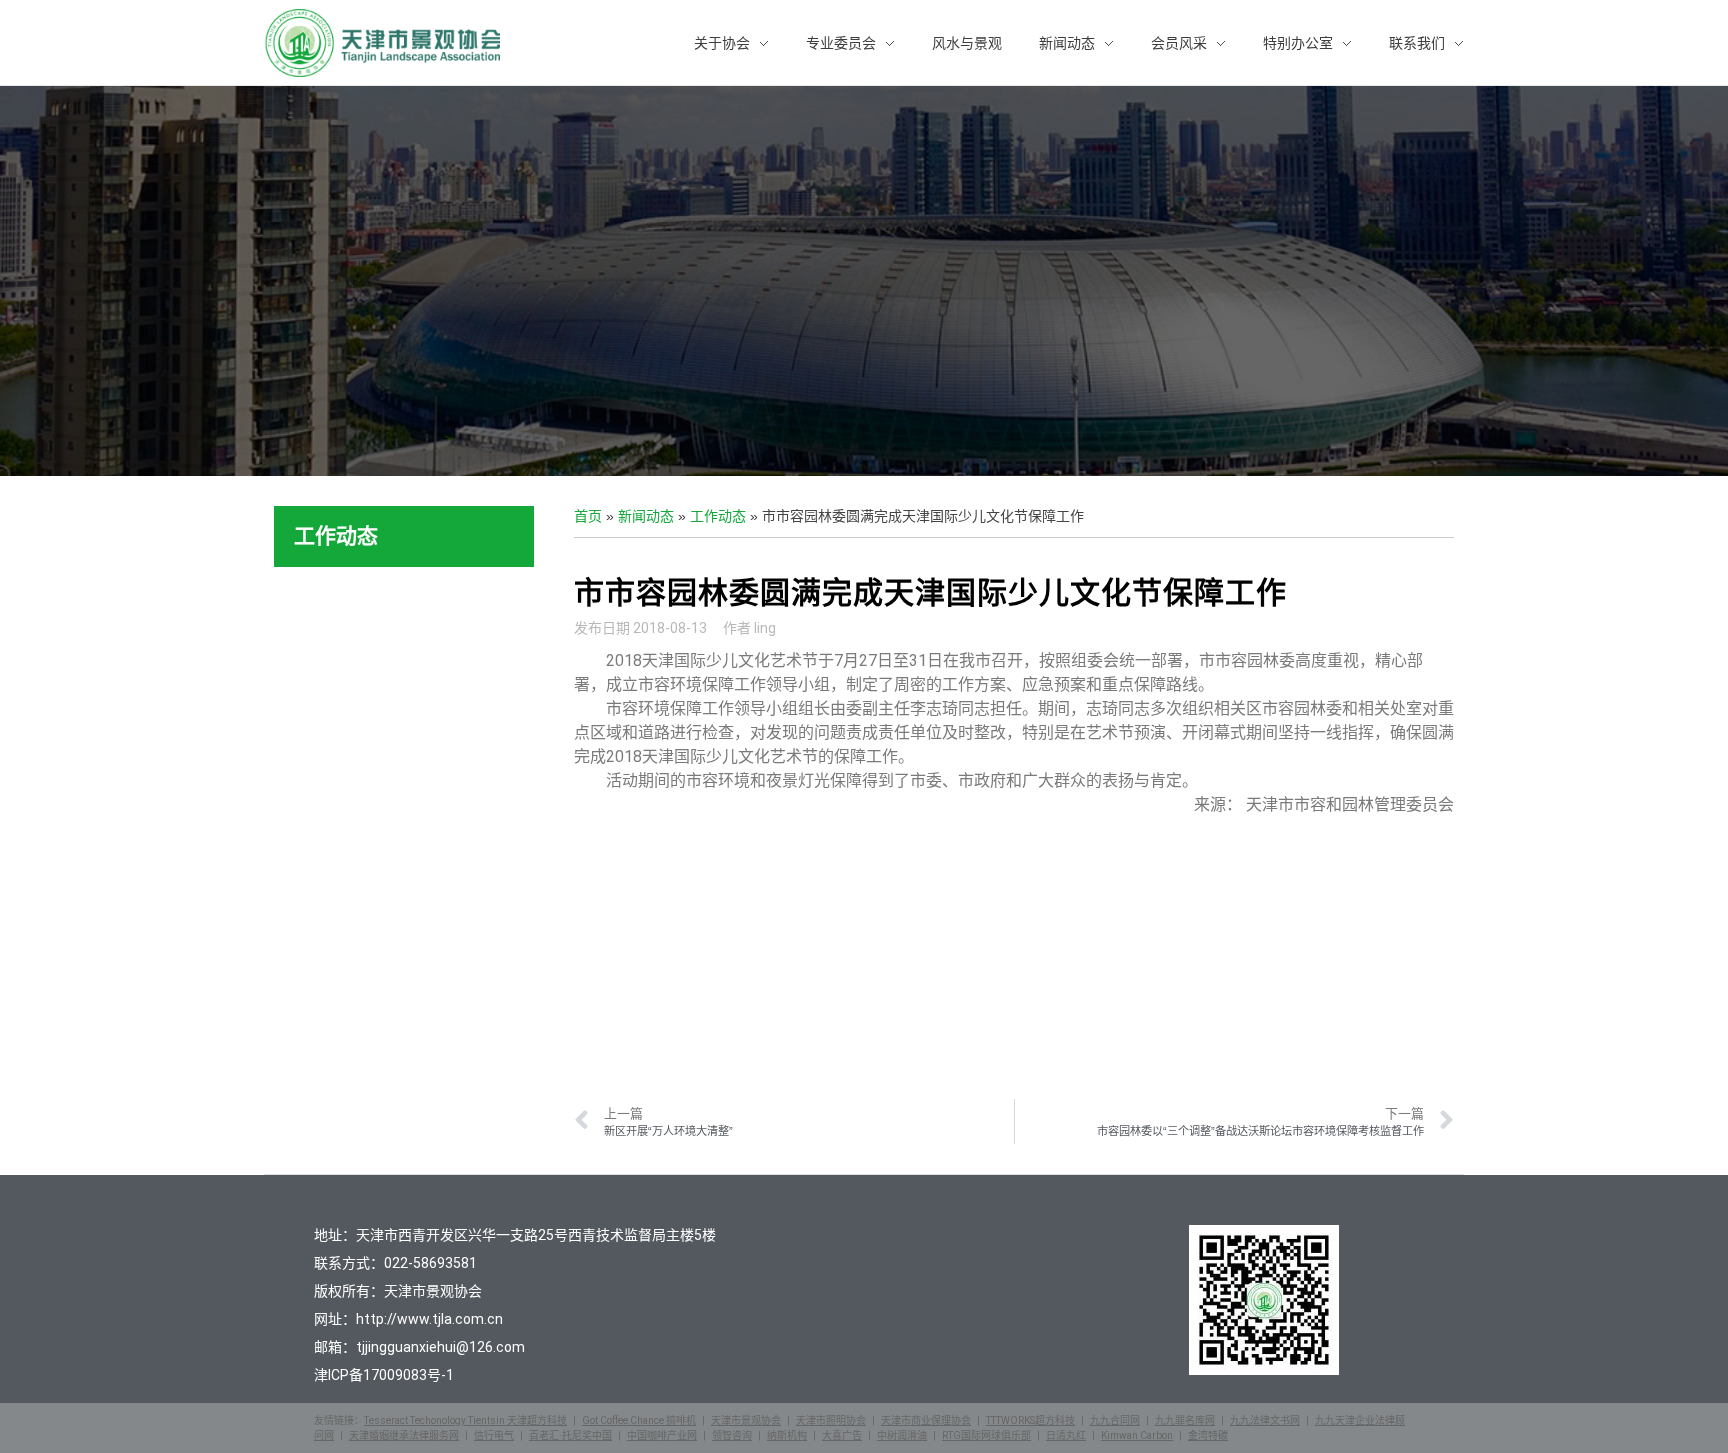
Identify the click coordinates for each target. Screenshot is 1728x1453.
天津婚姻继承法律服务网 (404, 1435)
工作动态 (718, 516)
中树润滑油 (902, 1435)
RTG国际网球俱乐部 (986, 1435)
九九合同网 (1115, 1420)
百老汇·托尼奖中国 (570, 1435)
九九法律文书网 (1265, 1420)
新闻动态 (646, 516)
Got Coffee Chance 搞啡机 (639, 1420)
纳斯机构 (787, 1435)
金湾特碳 (1208, 1435)
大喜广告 (842, 1435)
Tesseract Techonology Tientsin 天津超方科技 (465, 1420)
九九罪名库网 (1185, 1420)
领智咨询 (732, 1435)
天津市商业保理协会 (926, 1420)
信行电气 (494, 1435)
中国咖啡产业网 (662, 1435)
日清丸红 (1066, 1435)
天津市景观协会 (746, 1420)
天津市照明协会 (831, 1420)
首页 (588, 516)
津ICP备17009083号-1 (384, 1375)
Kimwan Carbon (1137, 1435)
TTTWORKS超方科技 (1030, 1420)
